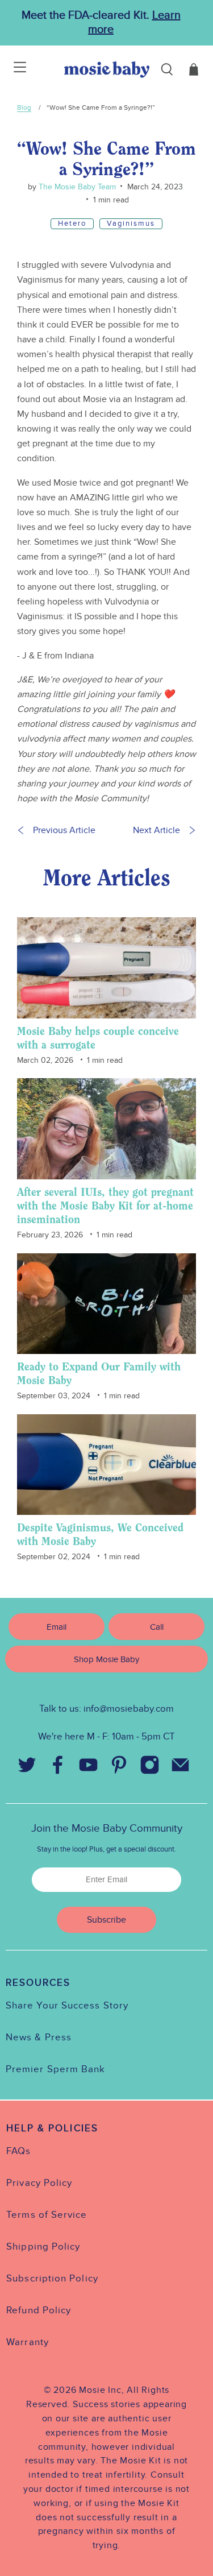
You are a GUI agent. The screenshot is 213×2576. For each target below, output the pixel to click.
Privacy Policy (39, 2183)
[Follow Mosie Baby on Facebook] (58, 1768)
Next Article (156, 830)
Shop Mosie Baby (106, 1659)
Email (57, 1627)
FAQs (18, 2151)
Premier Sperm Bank (55, 2069)
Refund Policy (39, 2310)
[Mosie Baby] (107, 70)
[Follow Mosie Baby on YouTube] (89, 1768)
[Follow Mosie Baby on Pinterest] (119, 1768)
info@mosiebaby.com (129, 1709)
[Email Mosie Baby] (181, 1768)
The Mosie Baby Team (76, 187)
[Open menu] (13, 69)
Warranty (28, 2342)
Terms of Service (47, 2215)
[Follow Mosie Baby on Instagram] (150, 1768)
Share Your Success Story (67, 2006)
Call (157, 1627)
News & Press (39, 2037)
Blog (24, 107)
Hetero (72, 223)
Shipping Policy (43, 2247)
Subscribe (106, 1920)
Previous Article (64, 830)
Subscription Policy (52, 2279)
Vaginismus (131, 223)
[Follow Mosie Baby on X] (27, 1768)
